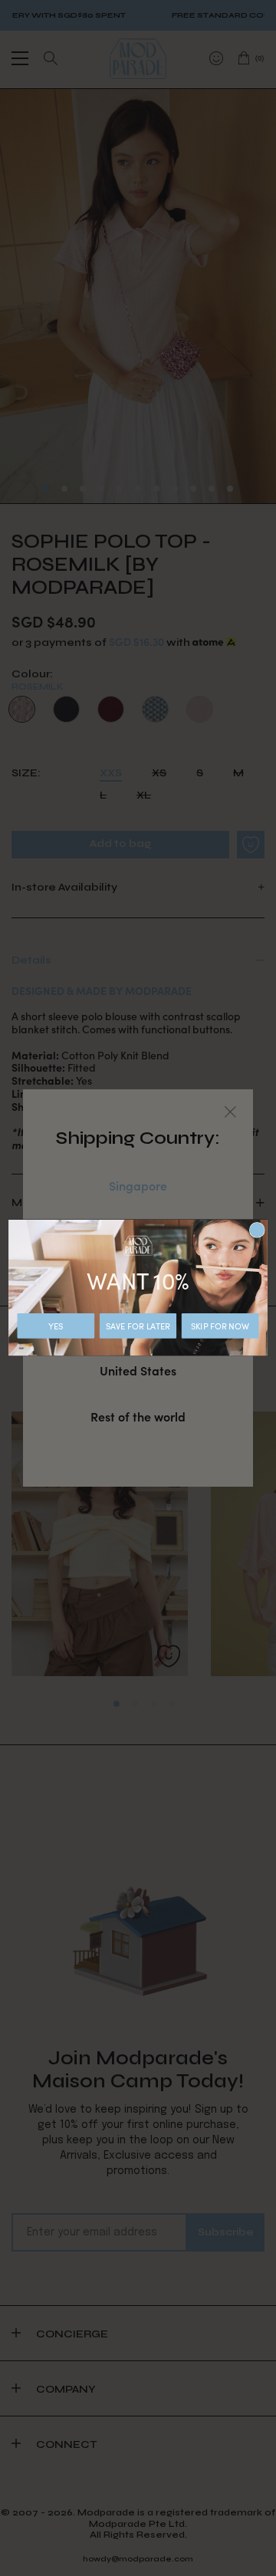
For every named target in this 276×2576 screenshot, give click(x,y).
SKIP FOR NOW (220, 1326)
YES (56, 1326)
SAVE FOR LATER (138, 1326)
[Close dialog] (257, 1230)
